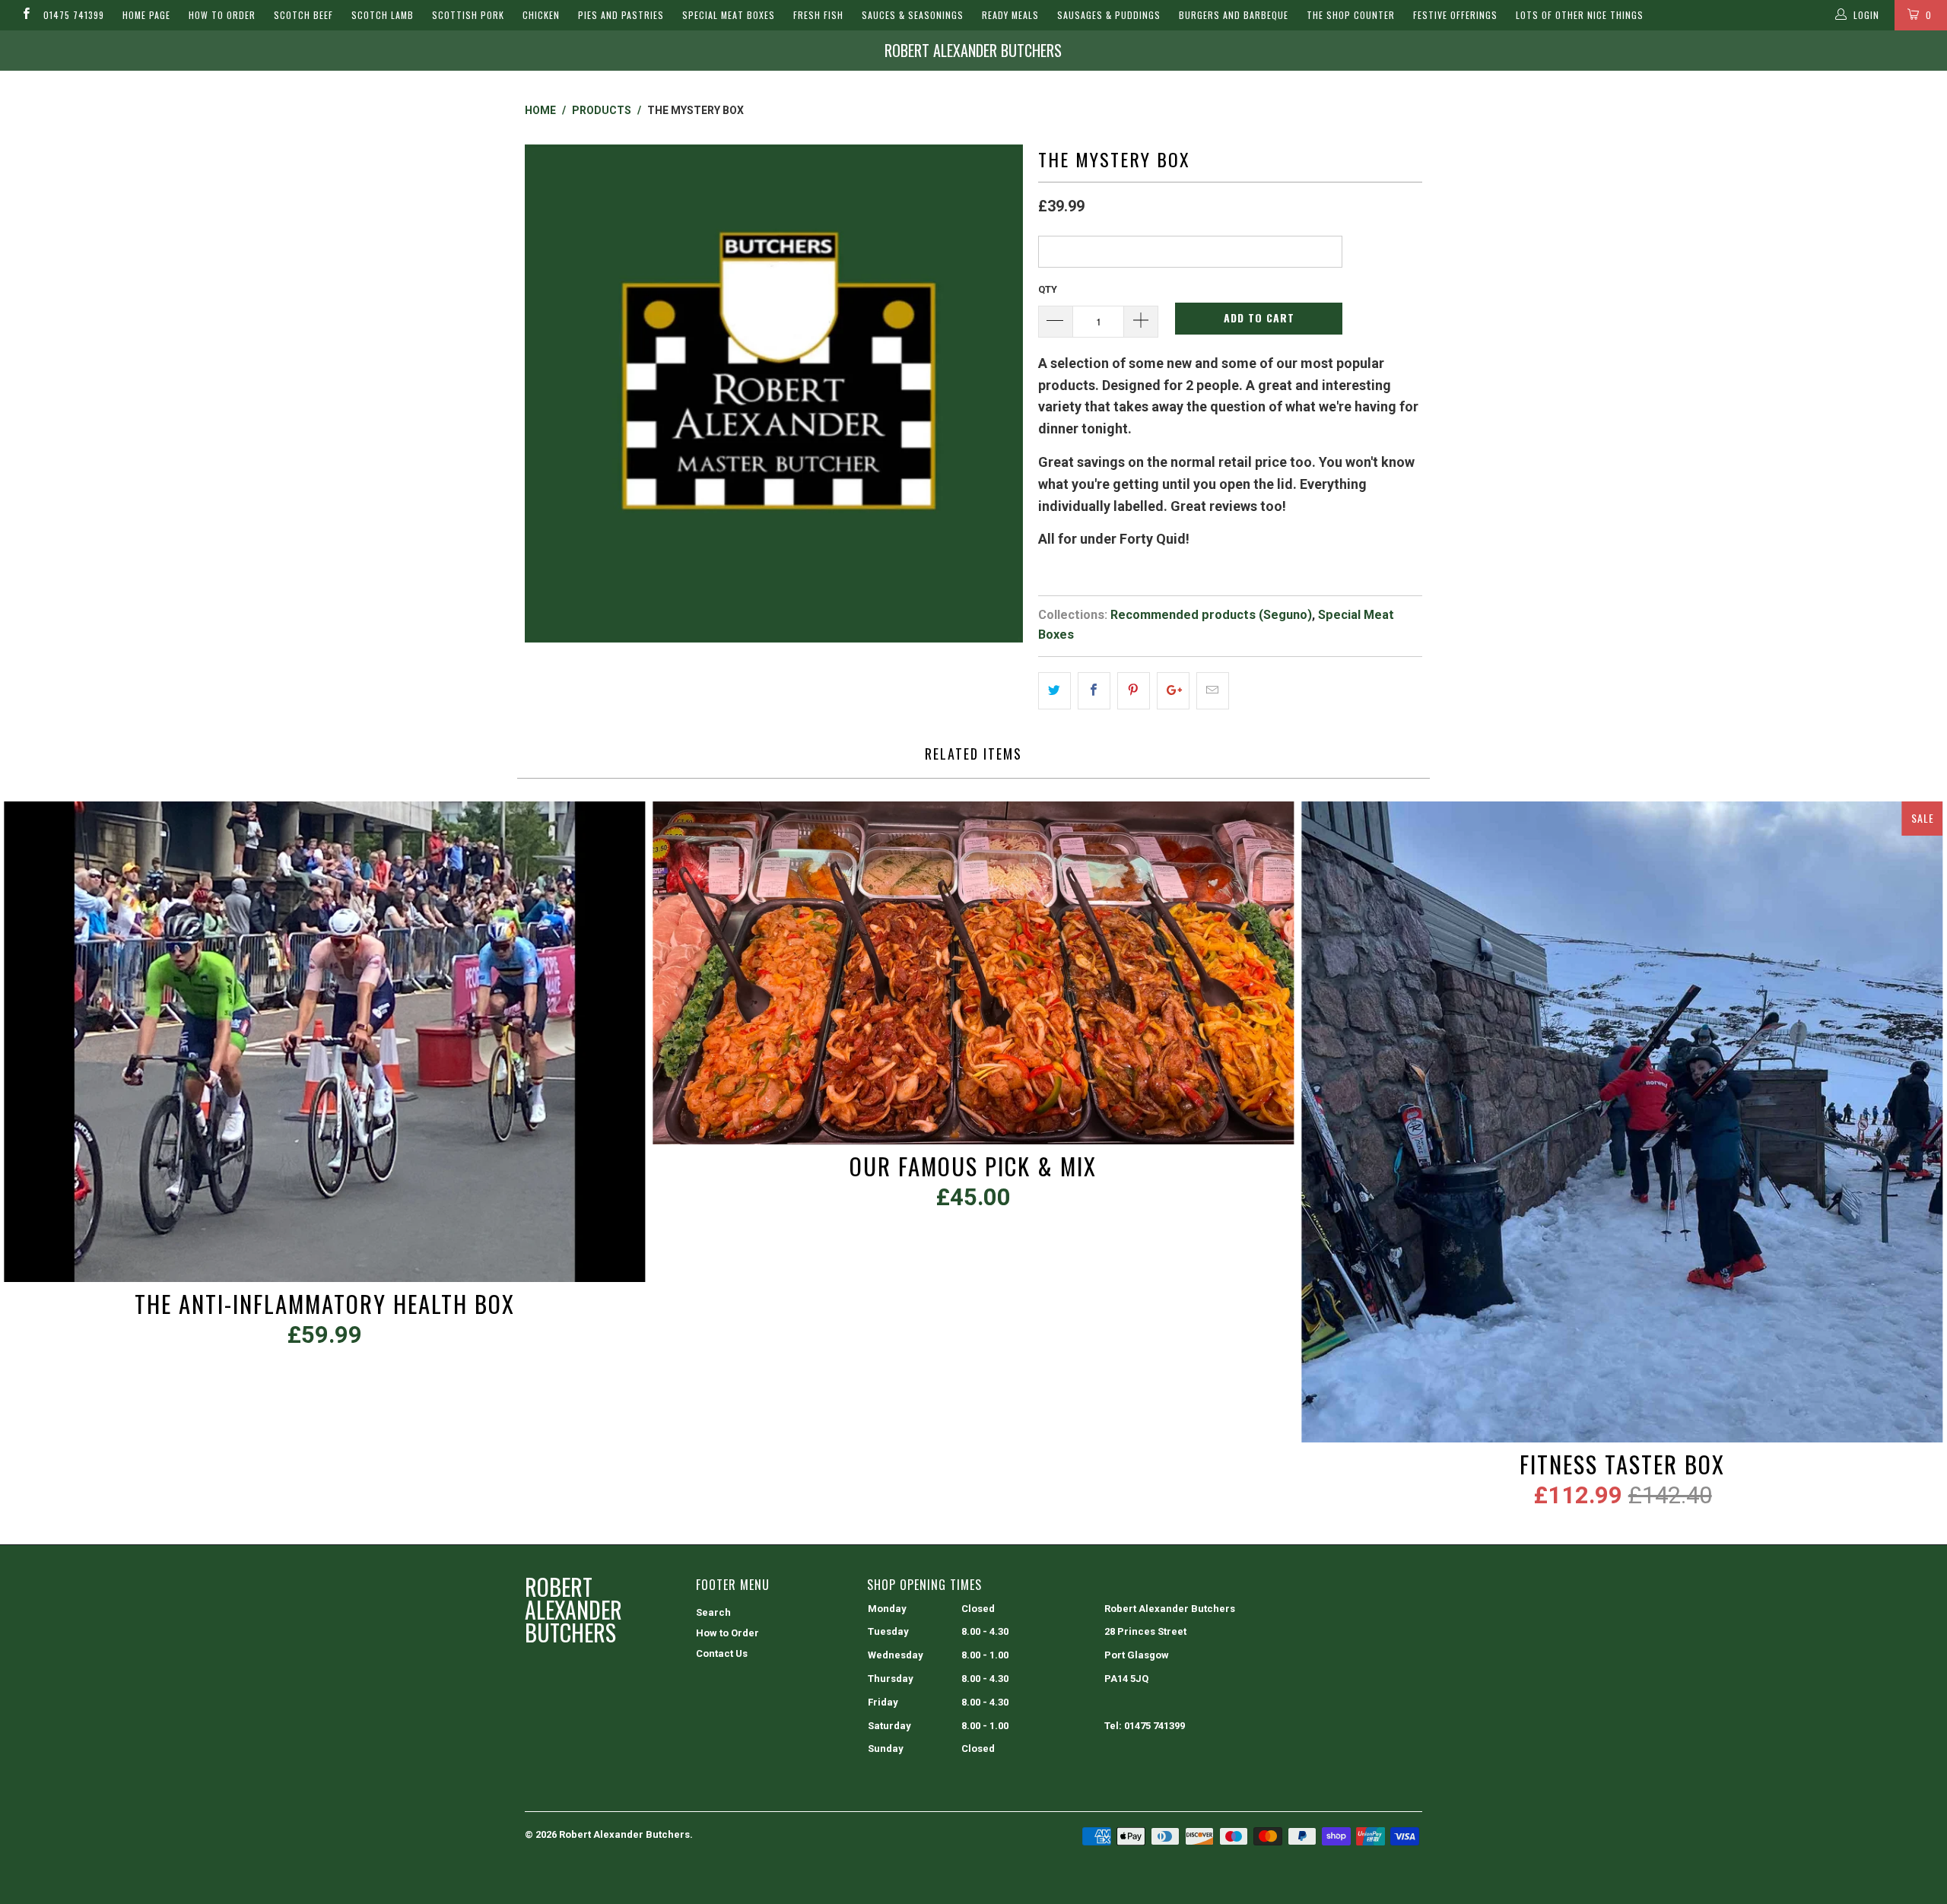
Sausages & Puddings (1109, 15)
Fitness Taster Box (1623, 1122)
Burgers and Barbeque (1234, 15)
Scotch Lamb (383, 15)
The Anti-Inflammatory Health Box (324, 1042)
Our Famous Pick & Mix (973, 973)
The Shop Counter (1351, 15)
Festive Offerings (1455, 15)
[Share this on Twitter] (1054, 691)
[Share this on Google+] (1173, 691)
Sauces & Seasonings (913, 15)
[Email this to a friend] (1213, 691)
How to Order (222, 15)
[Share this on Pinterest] (1134, 691)
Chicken (541, 15)
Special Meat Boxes (729, 15)
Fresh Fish (818, 15)
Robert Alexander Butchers (973, 50)
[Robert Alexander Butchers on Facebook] (25, 15)
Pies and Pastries (621, 15)
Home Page (146, 15)
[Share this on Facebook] (1094, 691)
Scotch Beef (303, 15)
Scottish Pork (468, 15)
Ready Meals (1010, 15)
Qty (1048, 289)
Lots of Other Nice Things (1580, 15)
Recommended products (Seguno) (1211, 615)
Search (713, 1612)
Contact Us (722, 1653)
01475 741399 (74, 15)
